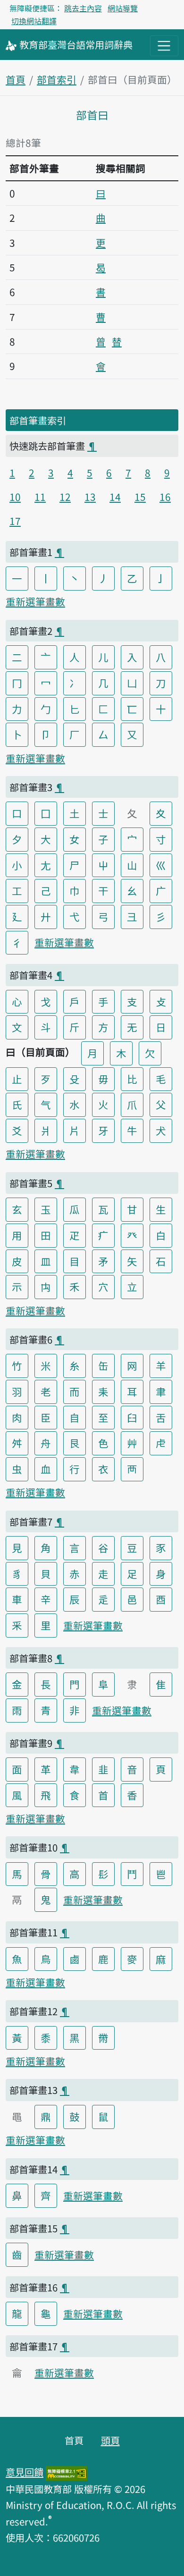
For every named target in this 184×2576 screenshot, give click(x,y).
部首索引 (57, 79)
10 (15, 497)
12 (65, 497)
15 (140, 497)
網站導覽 (123, 8)
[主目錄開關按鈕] (164, 46)
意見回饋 (25, 2472)
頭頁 (110, 2440)
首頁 (16, 79)
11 (40, 497)
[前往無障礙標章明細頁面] (67, 2472)
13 (90, 497)
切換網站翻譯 (34, 21)
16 (165, 497)
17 (15, 521)
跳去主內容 (83, 8)
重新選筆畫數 (35, 601)
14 (115, 497)
